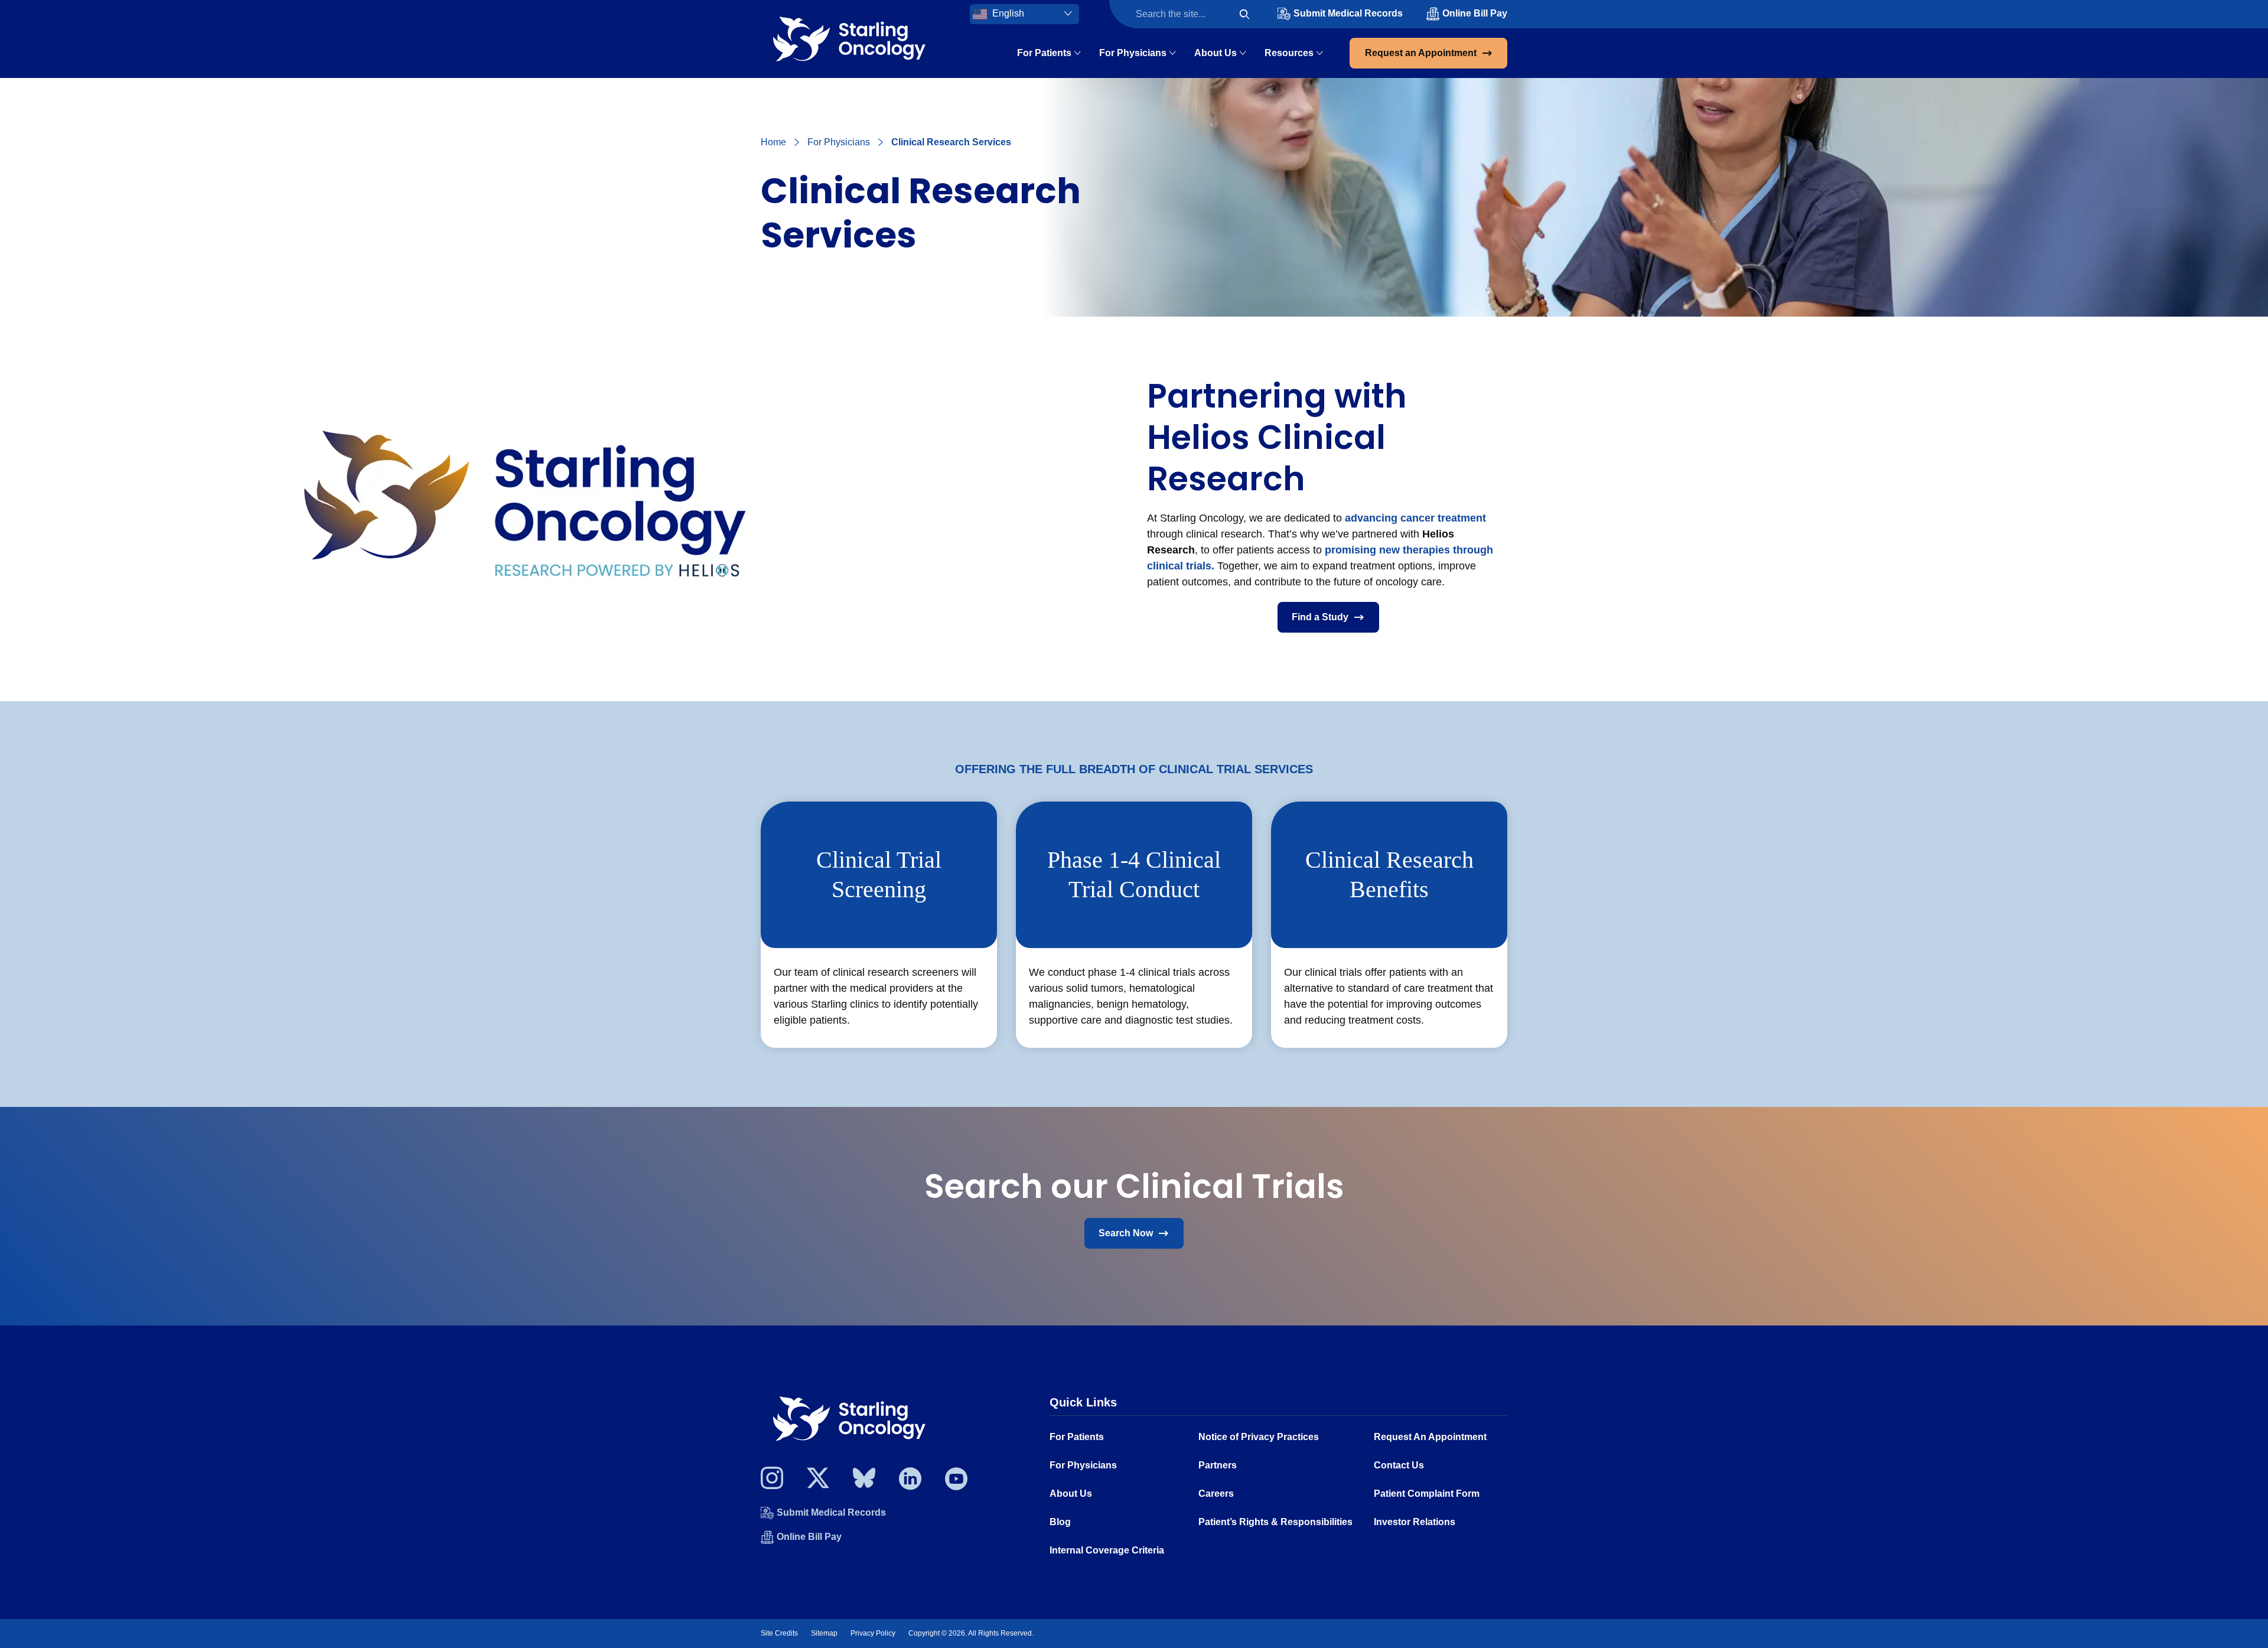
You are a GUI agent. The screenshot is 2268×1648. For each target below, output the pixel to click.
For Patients (1044, 53)
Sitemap (824, 1633)
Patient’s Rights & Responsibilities (1275, 1522)
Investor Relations (1415, 1522)
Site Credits (779, 1633)
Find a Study (1320, 617)
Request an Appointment (1421, 53)
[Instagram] (772, 1481)
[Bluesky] (864, 1481)
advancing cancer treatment (1415, 518)
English (1007, 13)
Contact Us (1399, 1465)
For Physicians (1133, 53)
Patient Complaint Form (1427, 1494)
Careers (1216, 1494)
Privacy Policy (873, 1633)
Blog (1060, 1522)
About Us (1216, 53)
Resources (1289, 53)
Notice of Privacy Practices (1259, 1437)
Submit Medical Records (1348, 13)
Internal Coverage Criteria (1107, 1550)
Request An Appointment (1430, 1437)
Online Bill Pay (1475, 13)
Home (773, 142)
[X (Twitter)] (818, 1481)
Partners (1218, 1465)
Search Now (1126, 1233)
